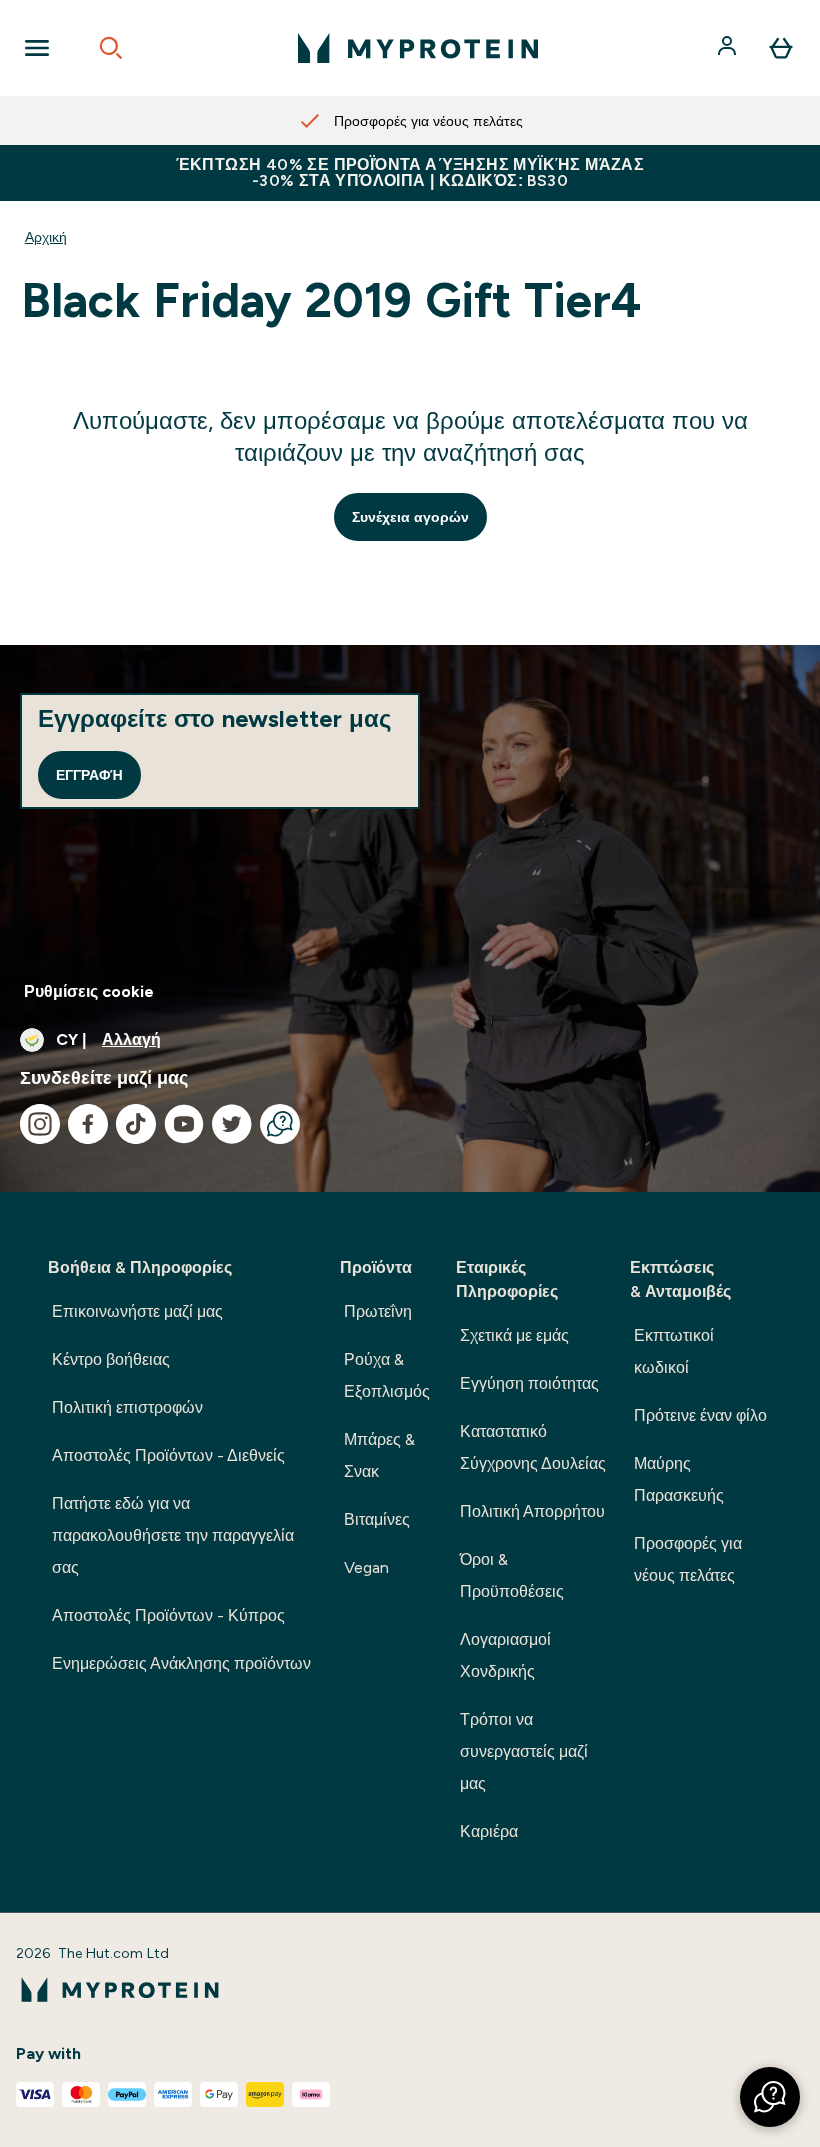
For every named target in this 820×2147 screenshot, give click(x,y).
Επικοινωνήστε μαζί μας (137, 1311)
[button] (770, 2097)
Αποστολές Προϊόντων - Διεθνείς (168, 1455)
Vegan (366, 1567)
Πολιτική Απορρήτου (532, 1511)
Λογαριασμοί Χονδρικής (505, 1655)
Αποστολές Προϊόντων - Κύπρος (168, 1615)
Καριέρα (489, 1831)
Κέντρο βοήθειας (111, 1359)
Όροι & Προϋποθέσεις (512, 1575)
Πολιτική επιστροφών (127, 1407)
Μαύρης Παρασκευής (679, 1479)
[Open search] (111, 48)
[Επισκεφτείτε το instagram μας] (40, 1124)
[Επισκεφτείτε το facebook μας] (88, 1124)
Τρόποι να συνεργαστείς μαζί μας (524, 1751)
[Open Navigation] (37, 48)
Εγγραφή (89, 775)
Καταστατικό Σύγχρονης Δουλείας (533, 1447)
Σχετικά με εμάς (514, 1335)
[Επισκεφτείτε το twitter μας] (232, 1124)
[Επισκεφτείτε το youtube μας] (184, 1124)
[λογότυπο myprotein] (418, 48)
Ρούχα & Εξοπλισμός (387, 1375)
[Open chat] (280, 1124)
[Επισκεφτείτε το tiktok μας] (136, 1124)
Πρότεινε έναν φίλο (700, 1415)
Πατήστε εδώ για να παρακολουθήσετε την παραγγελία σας (173, 1535)
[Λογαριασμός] (729, 48)
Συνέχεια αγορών (410, 517)
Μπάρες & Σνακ (379, 1455)
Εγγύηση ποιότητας (529, 1383)
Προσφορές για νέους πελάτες (688, 1559)
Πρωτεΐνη (378, 1311)
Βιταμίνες (377, 1519)
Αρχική (46, 237)
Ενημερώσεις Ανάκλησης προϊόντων (181, 1663)
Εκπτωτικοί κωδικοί (674, 1351)
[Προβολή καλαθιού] (781, 48)
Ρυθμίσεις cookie (89, 991)
